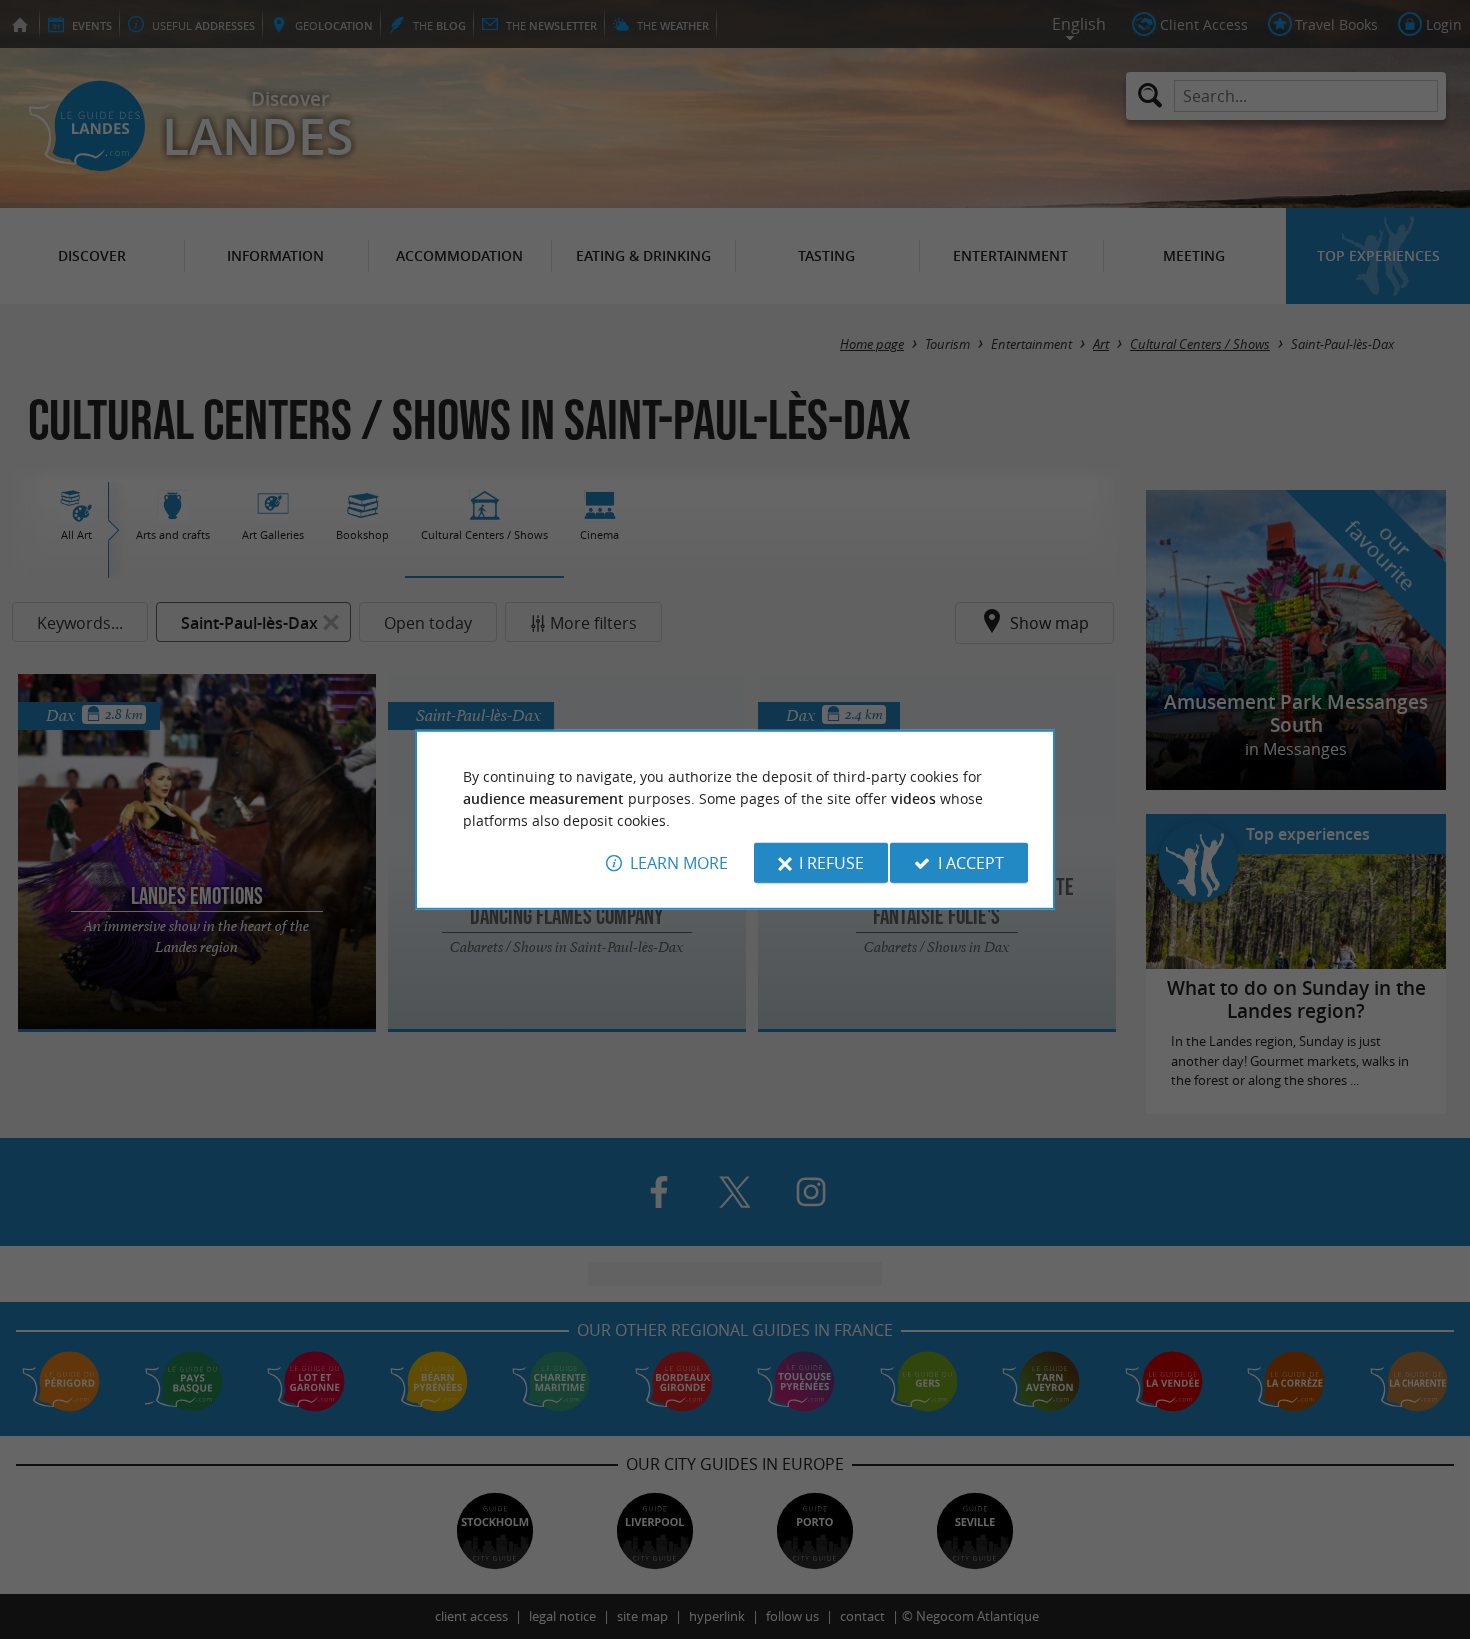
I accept (971, 863)
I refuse (831, 863)
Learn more (679, 863)
